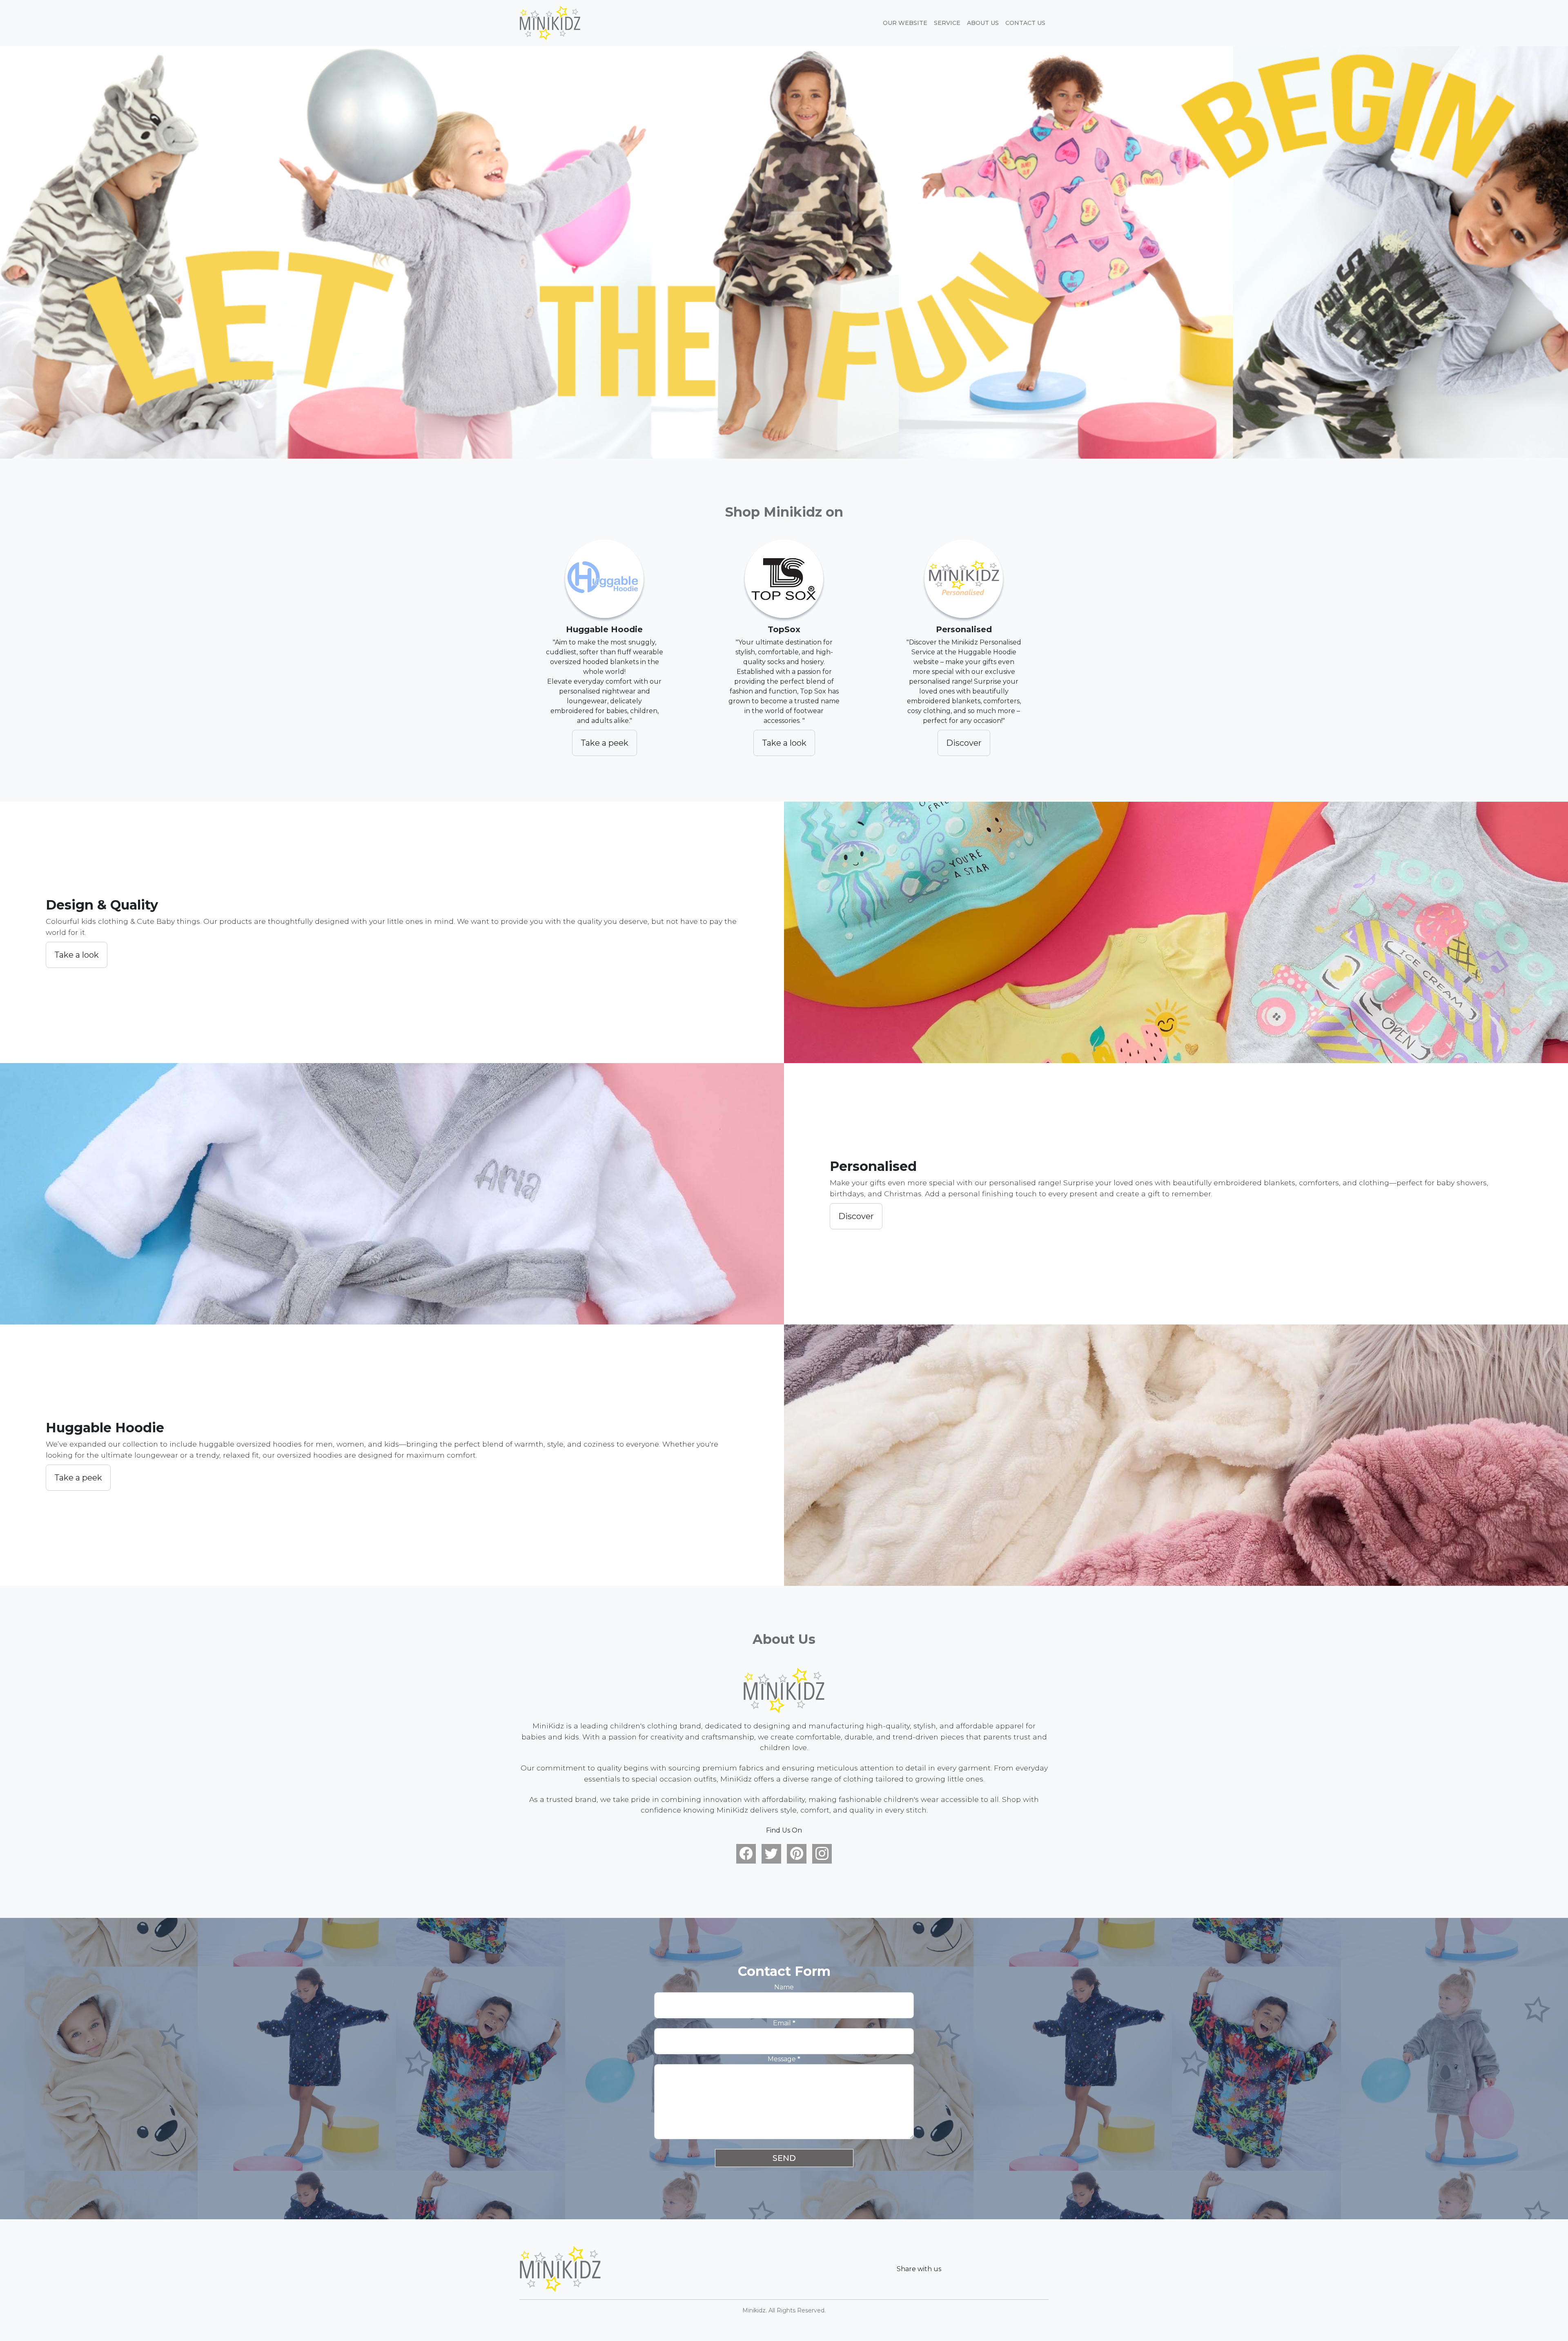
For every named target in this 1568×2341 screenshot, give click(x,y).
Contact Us (1025, 23)
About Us (983, 23)
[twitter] (771, 1854)
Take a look (784, 743)
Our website (905, 23)
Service (947, 23)
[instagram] (822, 1854)
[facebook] (746, 1854)
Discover (964, 743)
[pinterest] (797, 1854)
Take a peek (605, 743)
